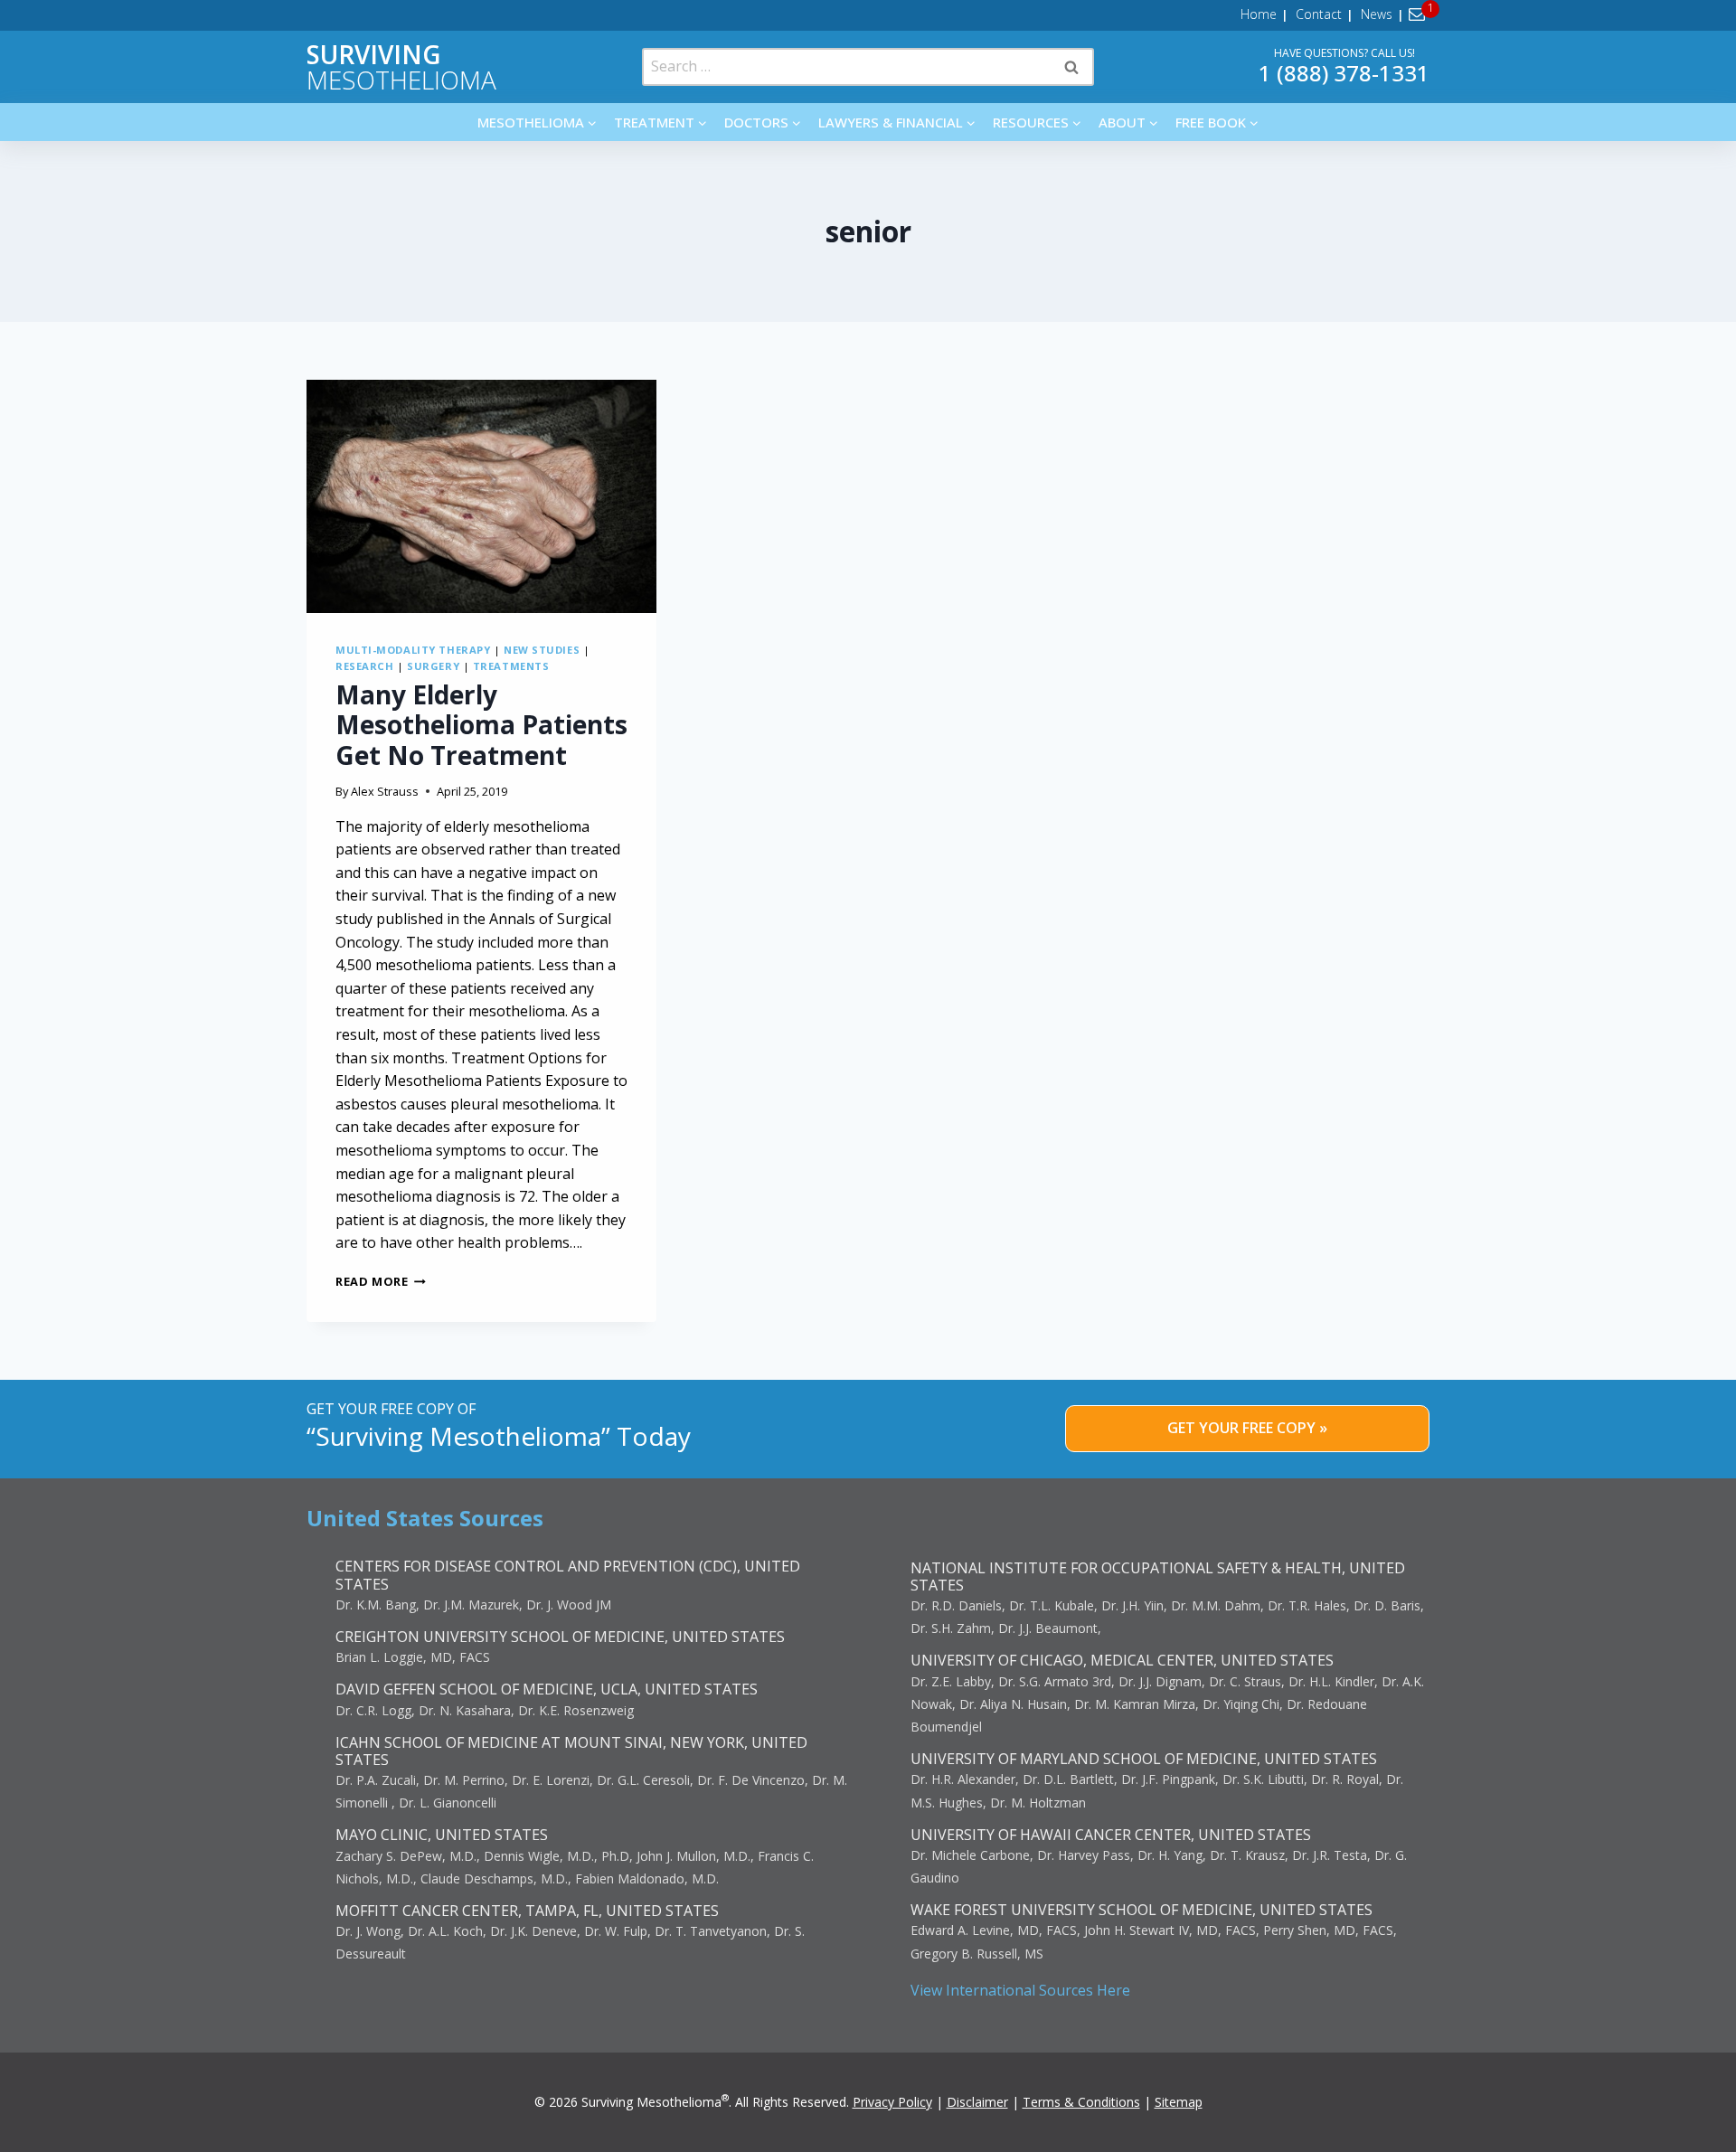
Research (364, 666)
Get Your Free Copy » (1247, 1428)
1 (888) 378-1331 (1344, 73)
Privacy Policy (892, 2102)
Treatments (511, 666)
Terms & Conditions (1081, 2102)
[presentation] (481, 496)
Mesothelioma (401, 67)
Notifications (1420, 14)
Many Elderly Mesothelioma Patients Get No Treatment (481, 725)
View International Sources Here (1020, 1990)
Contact (1319, 14)
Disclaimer (977, 2102)
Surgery (433, 666)
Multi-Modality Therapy (413, 650)
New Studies (542, 650)
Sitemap (1179, 2102)
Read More (381, 1281)
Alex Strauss (385, 791)
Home (1259, 14)
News (1377, 14)
